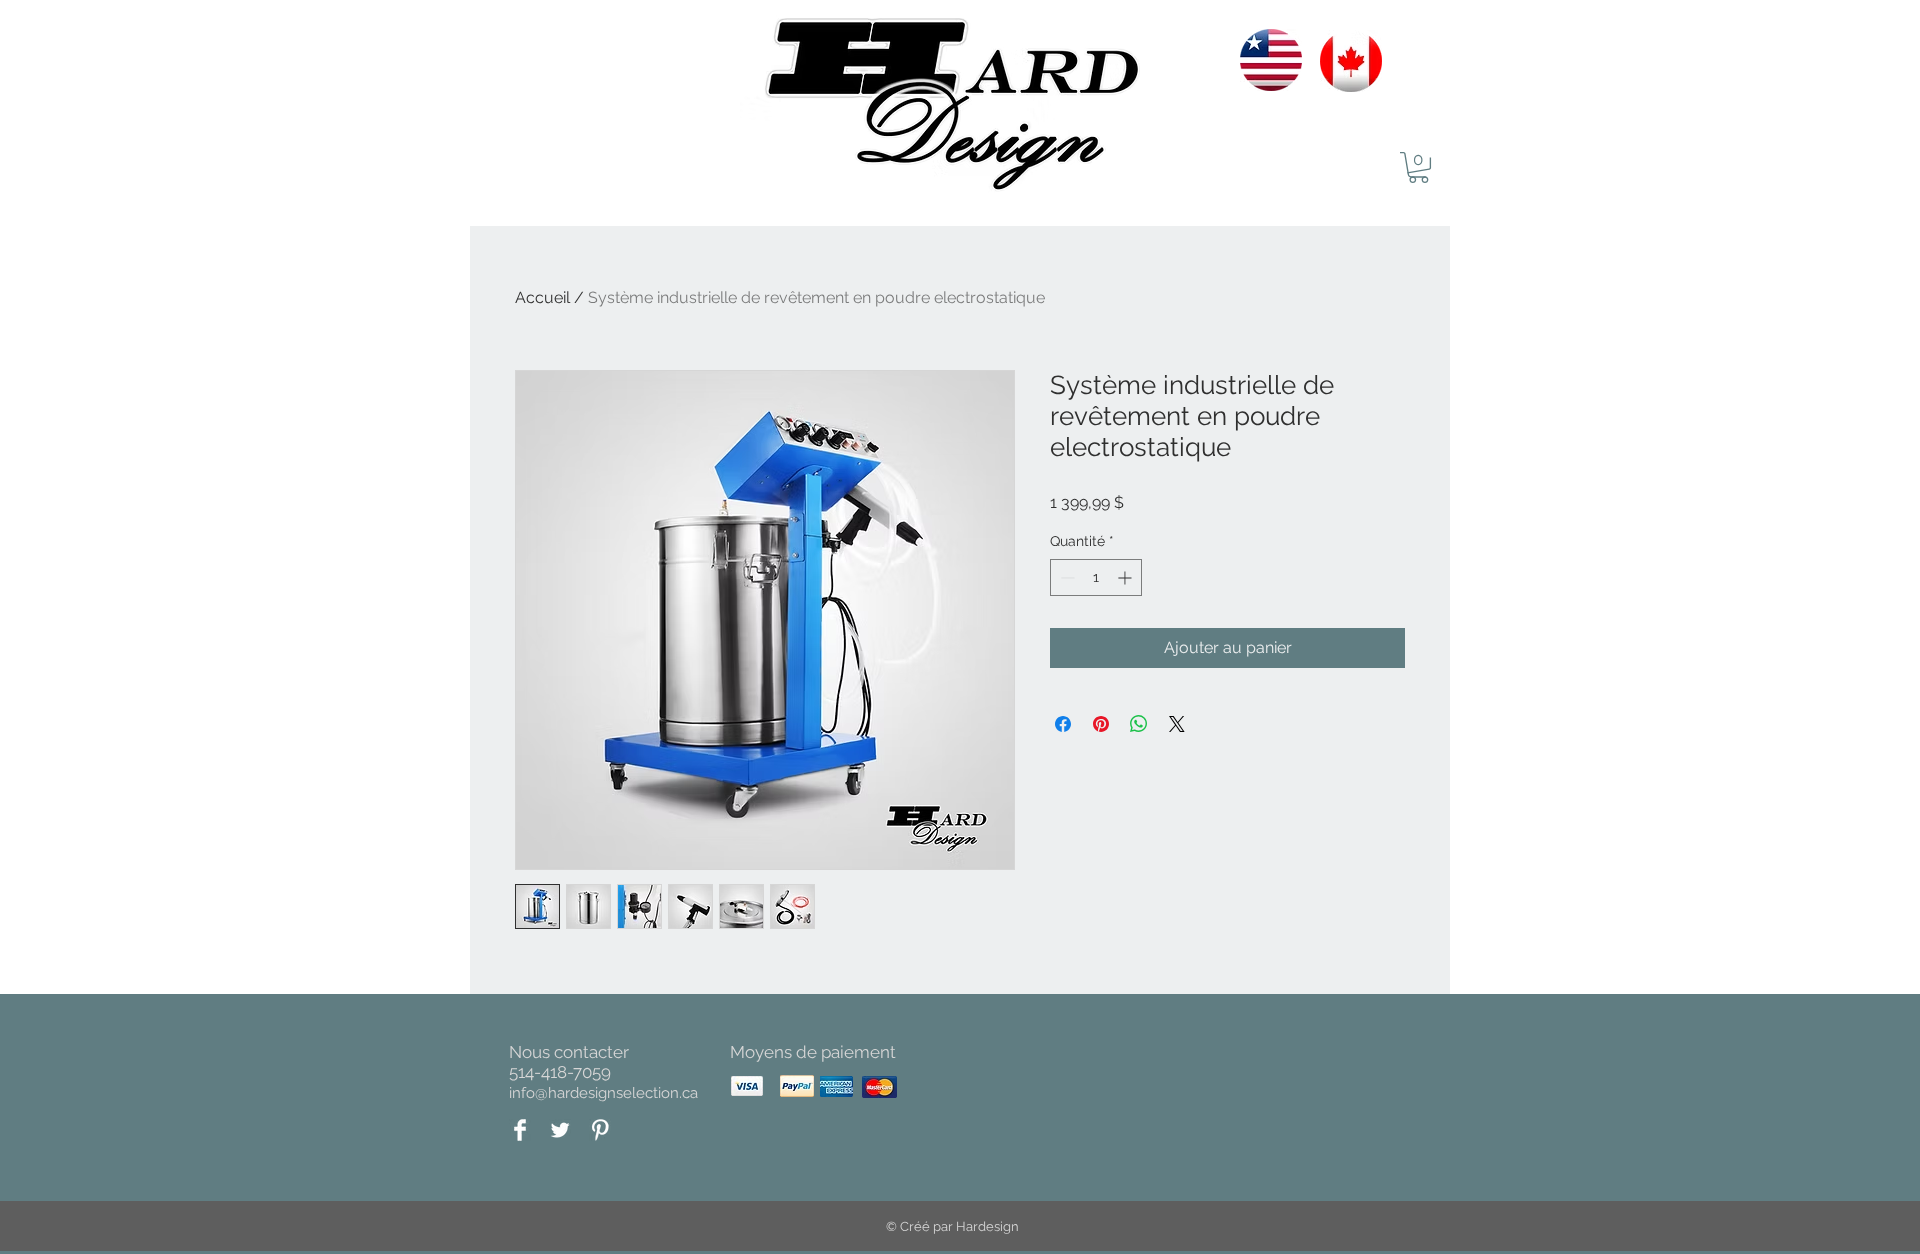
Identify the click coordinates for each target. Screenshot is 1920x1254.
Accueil (542, 297)
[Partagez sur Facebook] (1063, 724)
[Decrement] (1065, 577)
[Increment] (1126, 577)
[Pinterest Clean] (600, 1130)
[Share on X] (1177, 724)
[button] (1418, 167)
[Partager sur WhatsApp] (1139, 724)
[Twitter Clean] (560, 1130)
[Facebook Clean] (520, 1130)
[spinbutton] (1096, 577)
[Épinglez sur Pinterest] (1101, 724)
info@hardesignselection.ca (603, 1093)
